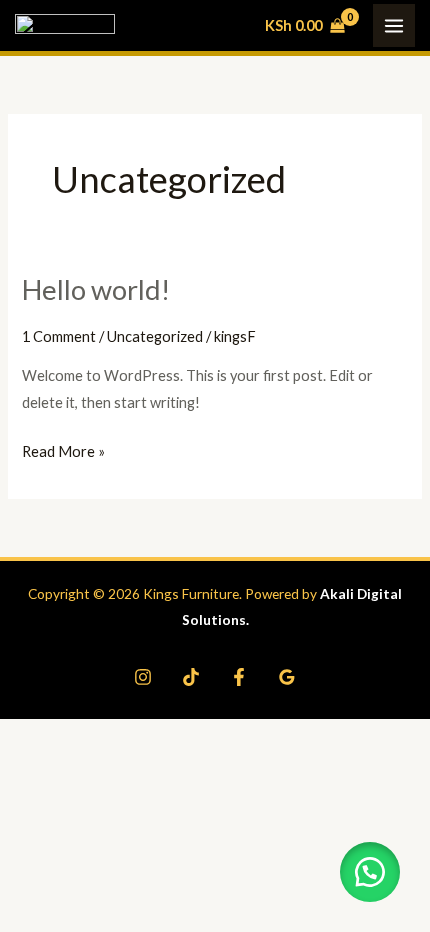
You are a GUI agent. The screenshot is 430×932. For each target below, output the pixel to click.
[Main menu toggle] (394, 25)
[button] (370, 872)
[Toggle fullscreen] (87, 735)
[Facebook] (239, 677)
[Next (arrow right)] (87, 767)
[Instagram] (143, 677)
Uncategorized (155, 336)
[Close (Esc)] (205, 735)
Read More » (63, 449)
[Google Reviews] (287, 677)
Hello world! (96, 289)
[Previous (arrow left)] (28, 767)
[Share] (146, 735)
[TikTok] (191, 677)
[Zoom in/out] (28, 735)
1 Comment (59, 336)
